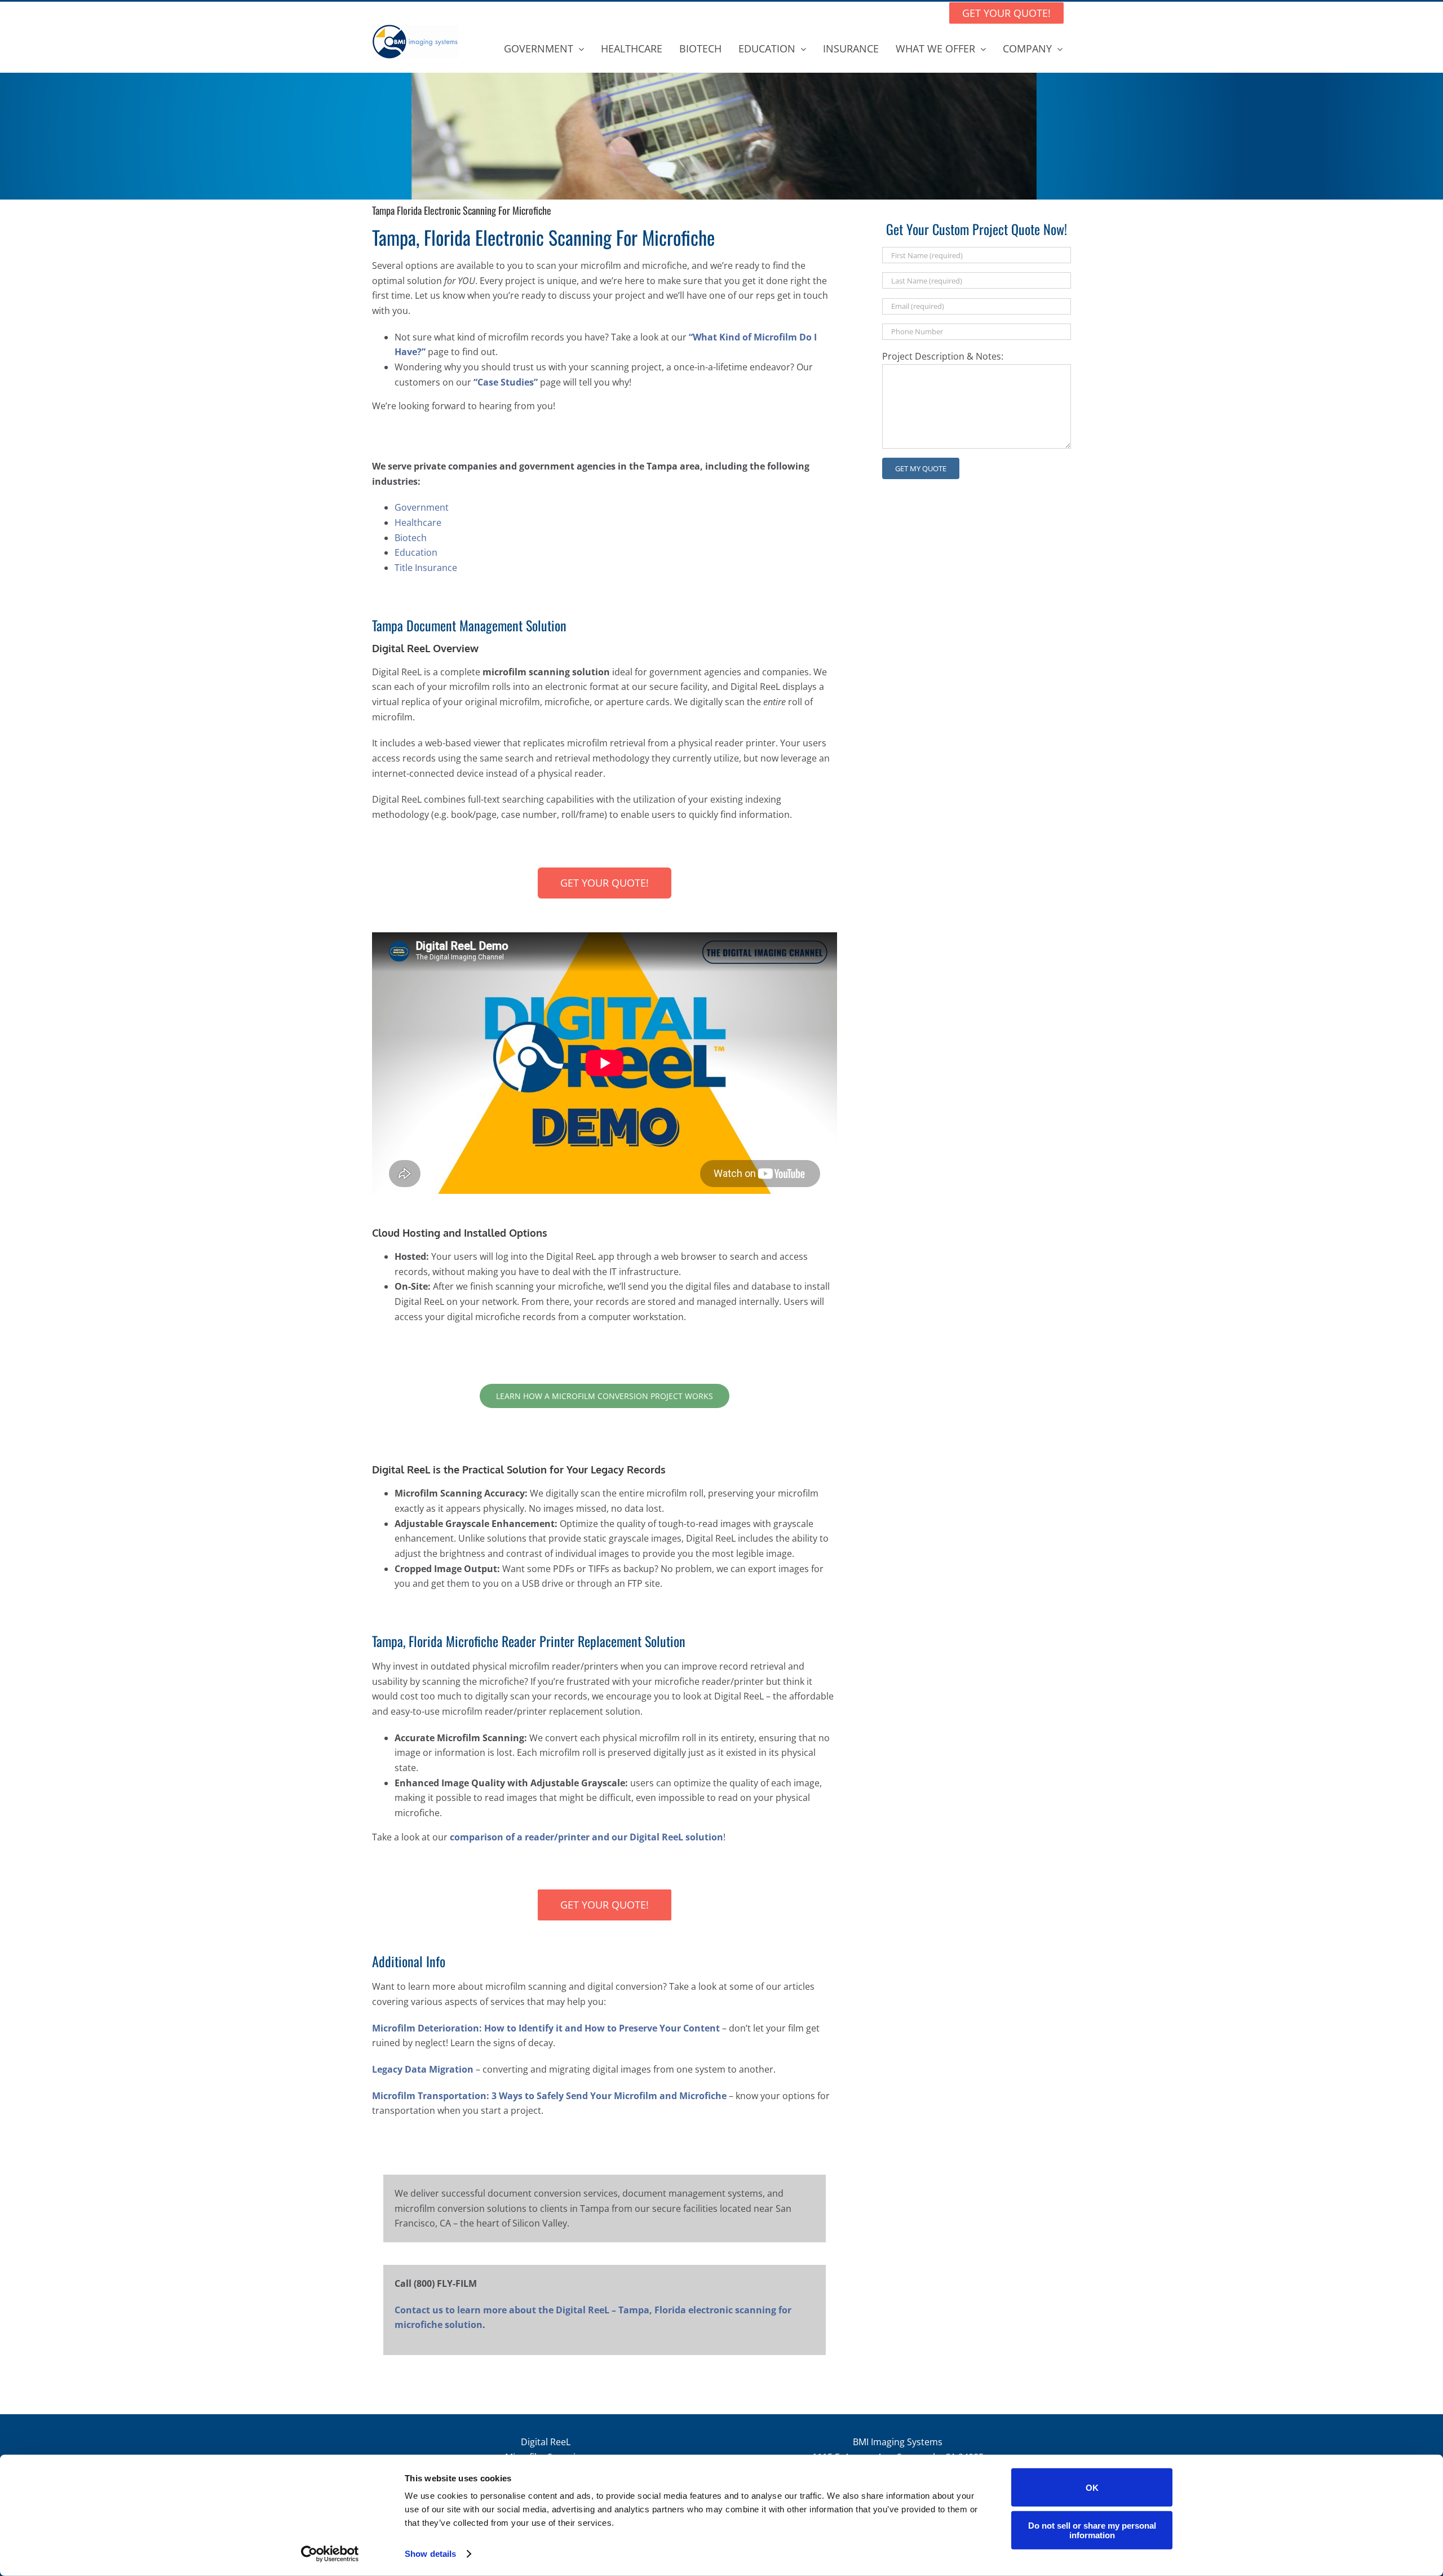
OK (1092, 2487)
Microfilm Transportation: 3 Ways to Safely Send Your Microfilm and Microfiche (549, 2096)
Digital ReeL (546, 2442)
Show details (430, 2554)
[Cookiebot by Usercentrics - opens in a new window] (330, 2554)
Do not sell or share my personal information (1092, 2530)
